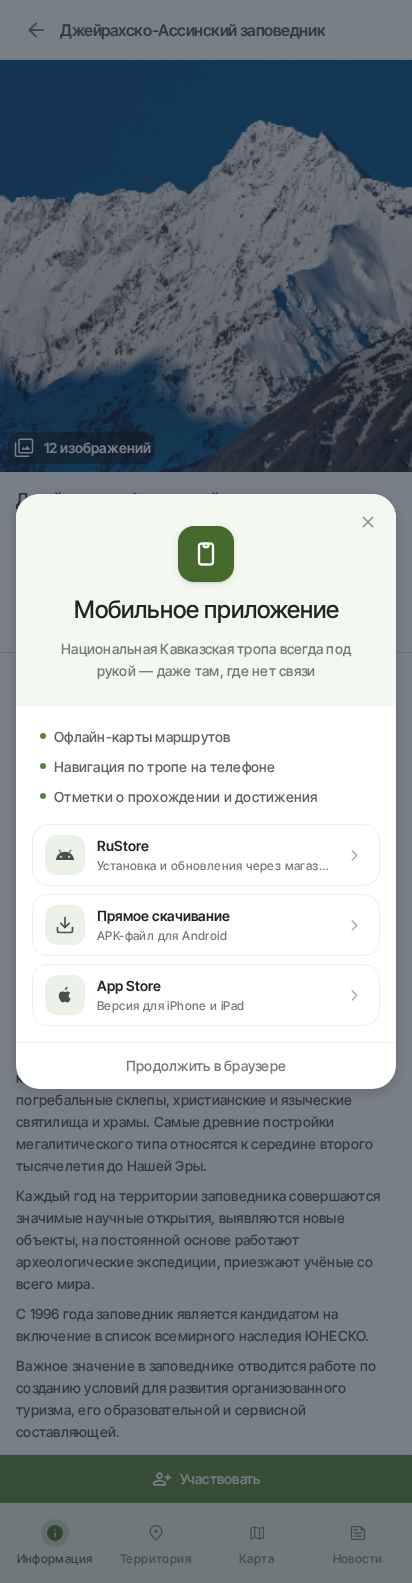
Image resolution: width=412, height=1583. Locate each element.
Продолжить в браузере (206, 1065)
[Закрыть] (368, 522)
